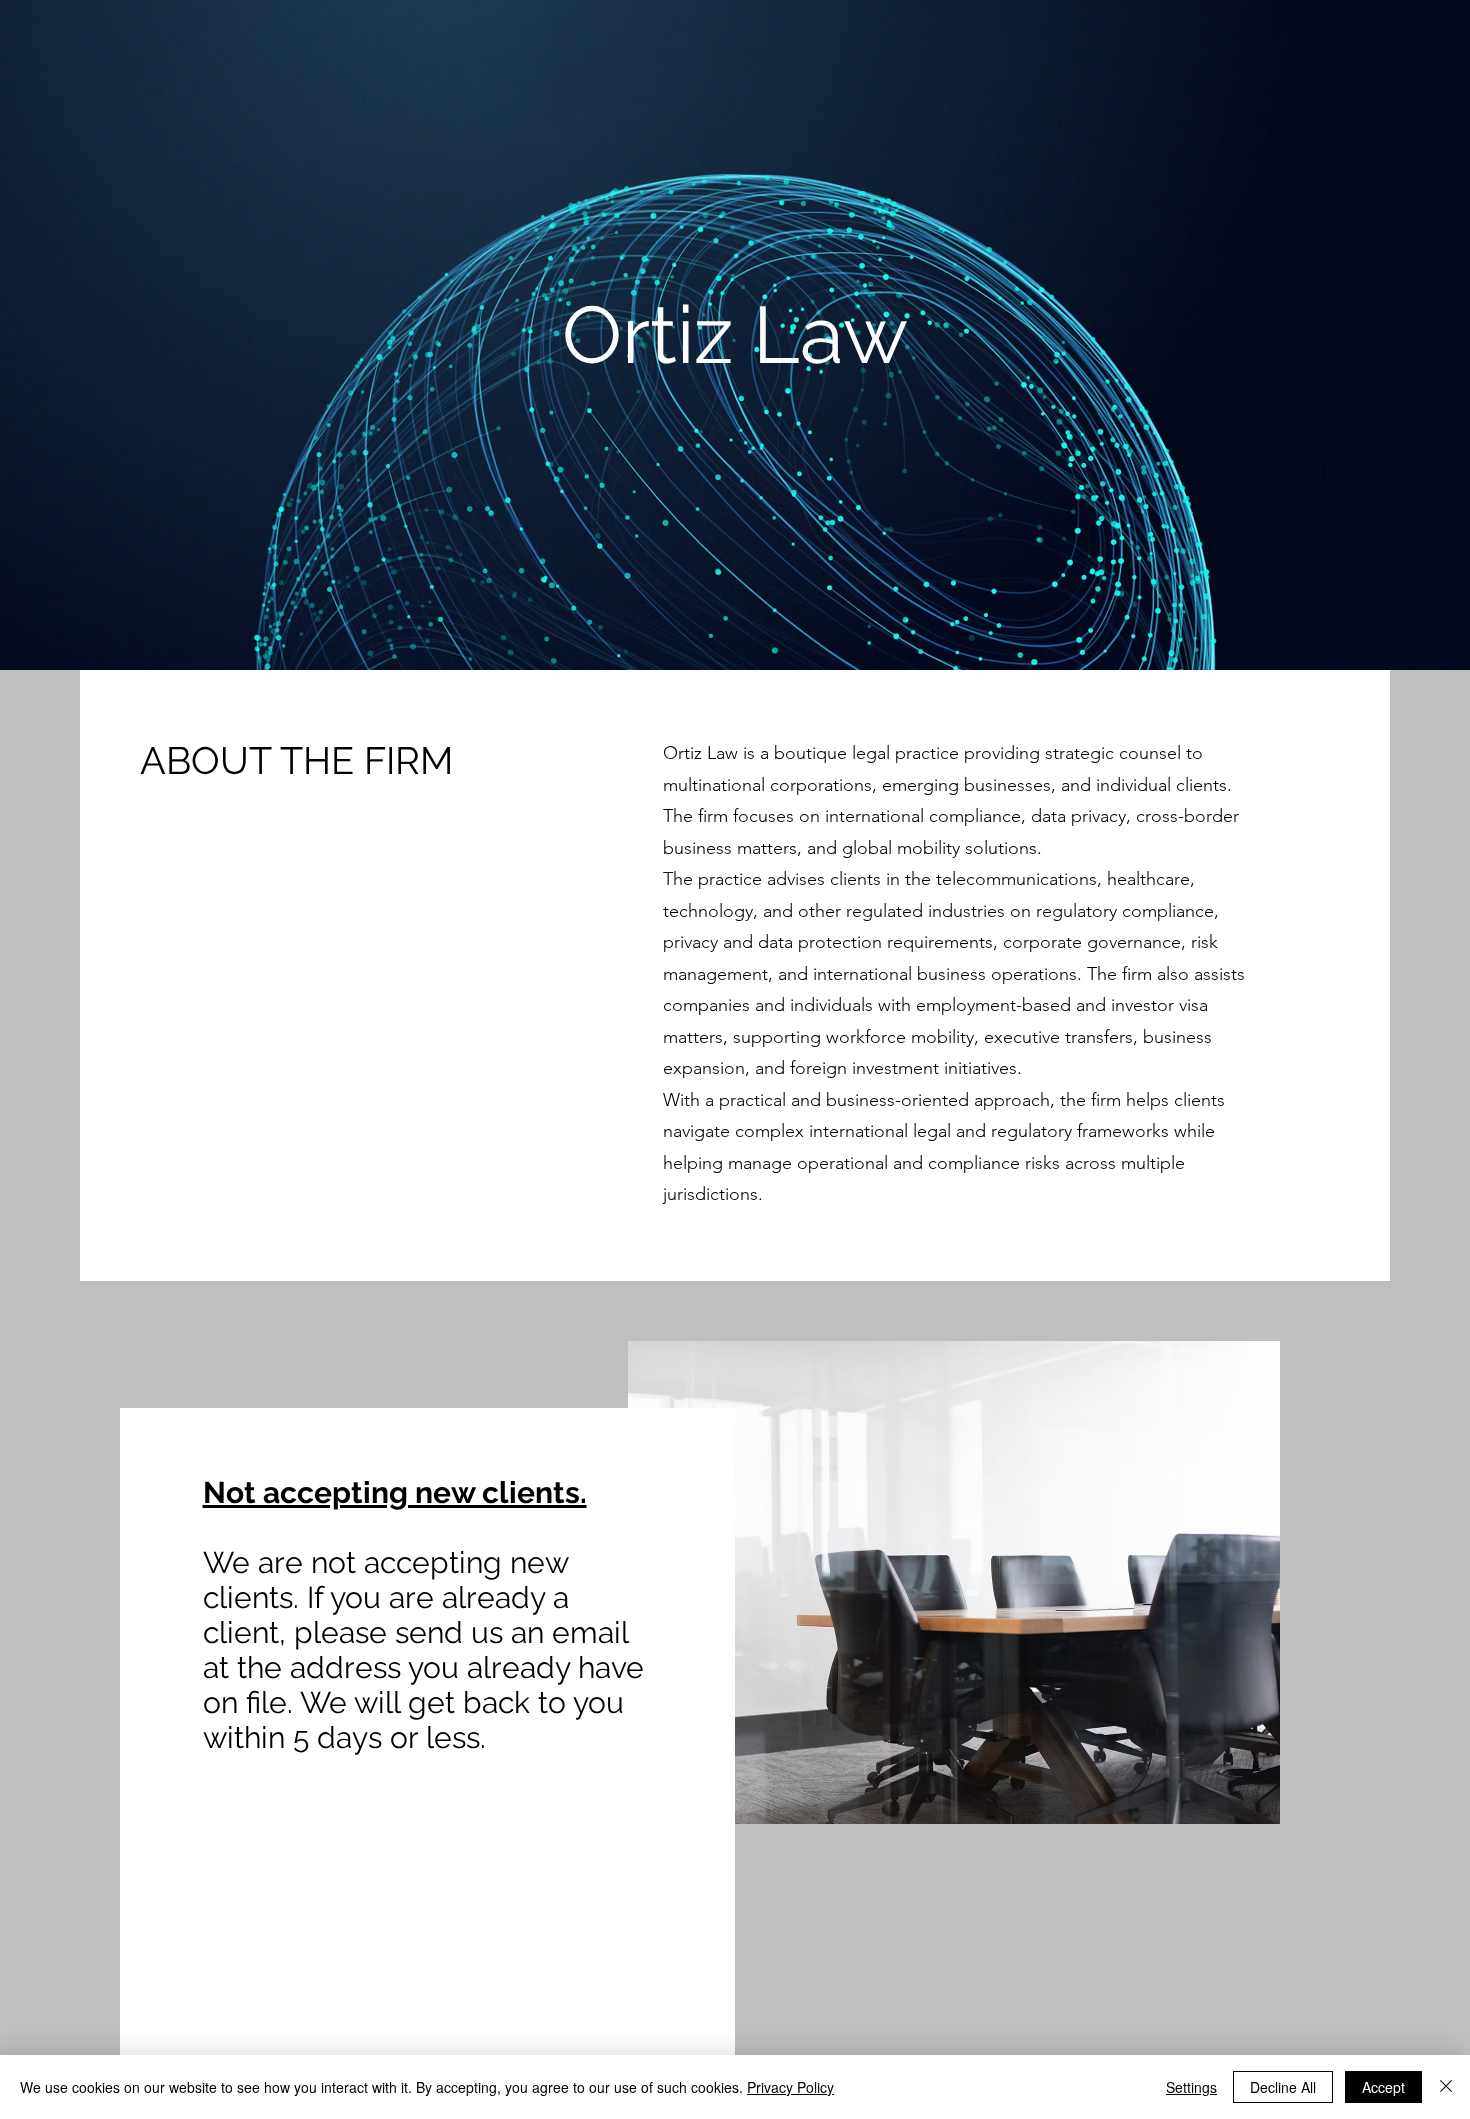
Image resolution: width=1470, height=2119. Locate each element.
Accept (1383, 2087)
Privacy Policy (790, 2087)
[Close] (1446, 2087)
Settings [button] (1191, 2087)
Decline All (1283, 2087)
